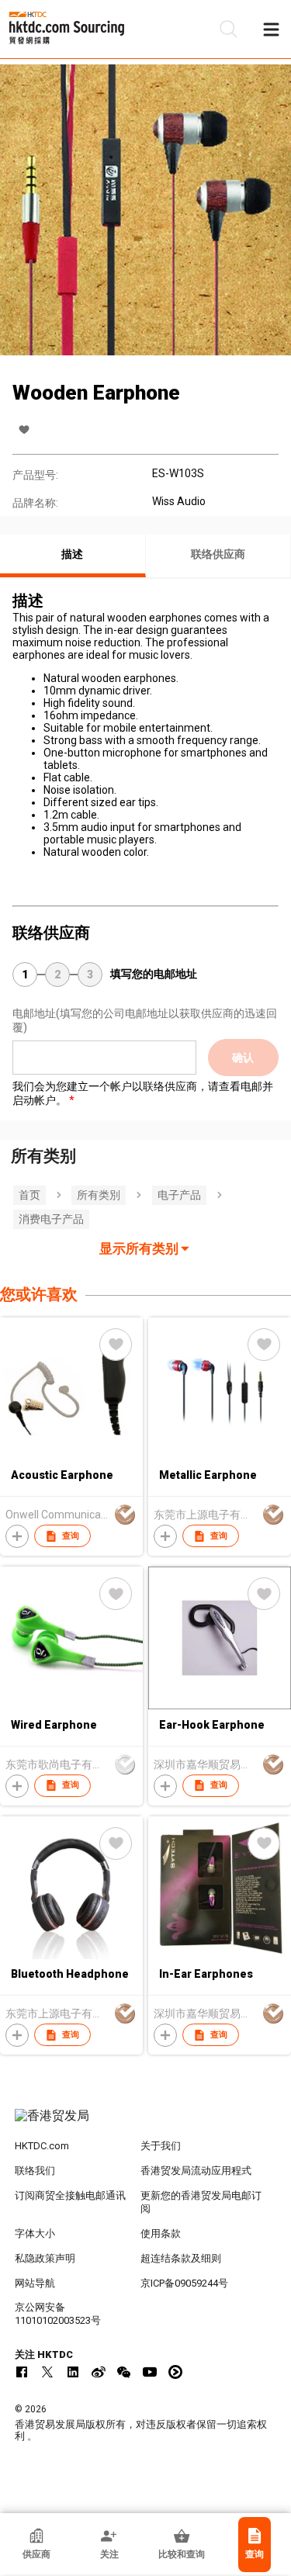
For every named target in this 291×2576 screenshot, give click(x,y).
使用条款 (161, 2233)
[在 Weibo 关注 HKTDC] (99, 2372)
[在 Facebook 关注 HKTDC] (22, 2372)
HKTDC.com (42, 2146)
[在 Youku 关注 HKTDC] (175, 2372)
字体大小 (35, 2233)
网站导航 (35, 2283)
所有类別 (99, 1195)
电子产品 (179, 1195)
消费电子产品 (51, 1219)
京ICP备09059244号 (184, 2283)
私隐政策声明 (45, 2258)
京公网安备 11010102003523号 (58, 2314)
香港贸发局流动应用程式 (196, 2171)
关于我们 (161, 2146)
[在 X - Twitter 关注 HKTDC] (47, 2372)
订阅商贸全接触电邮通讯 (70, 2195)
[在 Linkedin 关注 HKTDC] (73, 2372)
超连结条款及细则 (181, 2258)
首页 (29, 1195)
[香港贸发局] (146, 2124)
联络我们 (35, 2171)
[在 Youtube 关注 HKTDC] (150, 2372)
